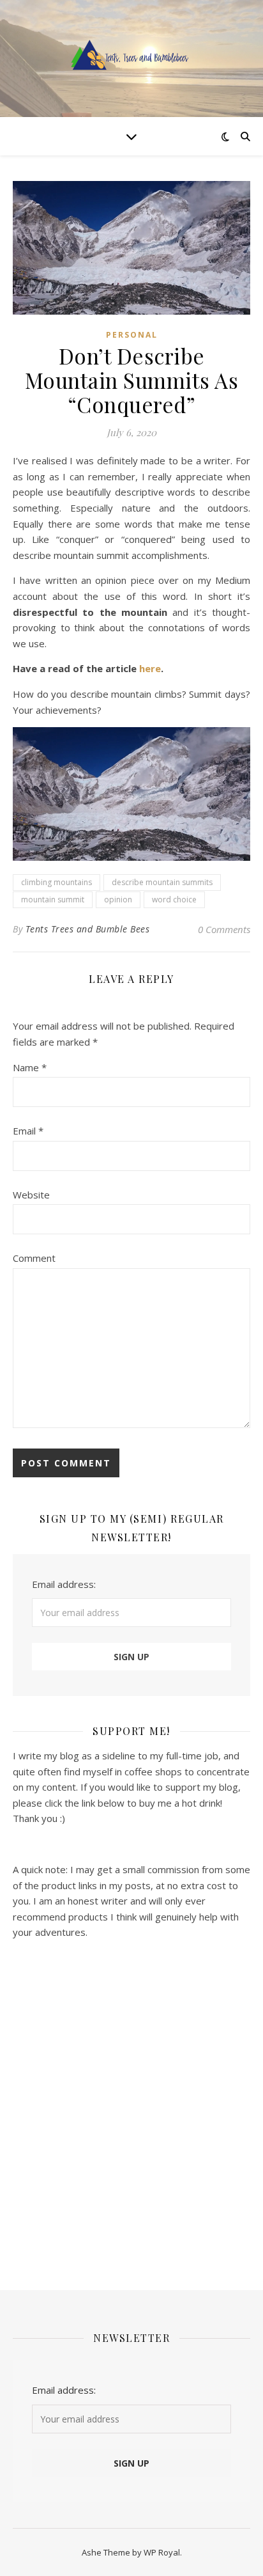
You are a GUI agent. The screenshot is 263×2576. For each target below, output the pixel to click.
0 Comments (224, 929)
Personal (132, 335)
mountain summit (53, 899)
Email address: (64, 1584)
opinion (118, 899)
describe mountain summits (162, 882)
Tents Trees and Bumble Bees (88, 929)
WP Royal (162, 2552)
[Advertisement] (131, 2107)
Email (28, 1131)
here (150, 668)
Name (30, 1067)
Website (31, 1195)
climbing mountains (56, 882)
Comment (34, 1258)
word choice (174, 899)
